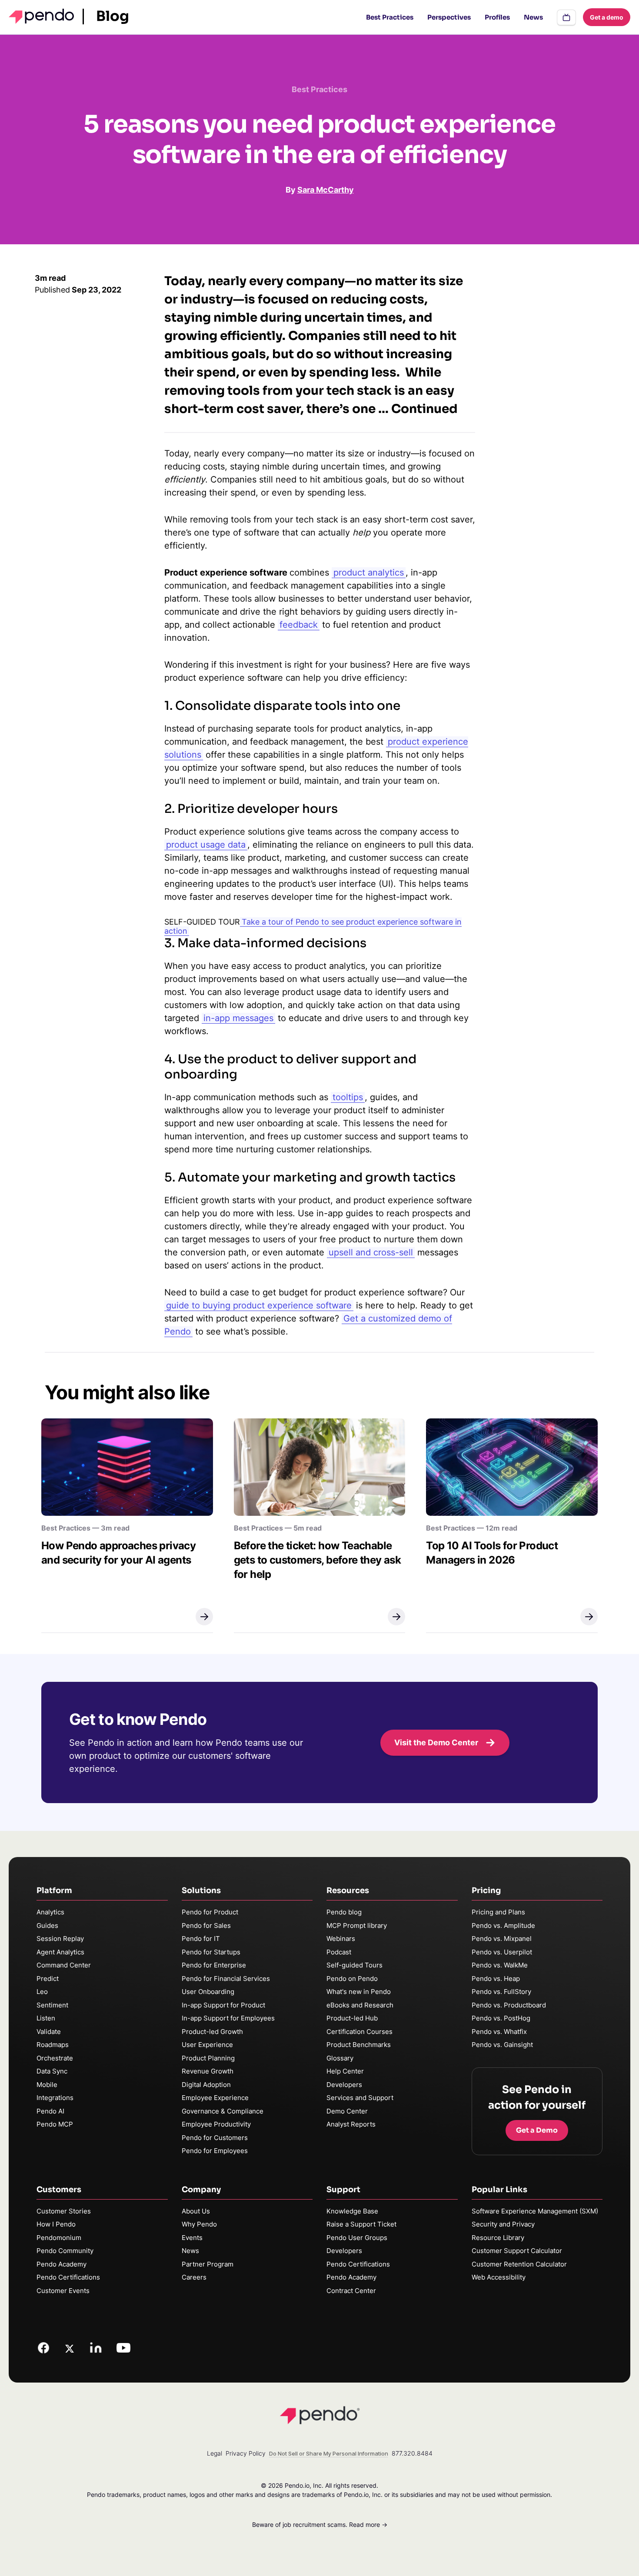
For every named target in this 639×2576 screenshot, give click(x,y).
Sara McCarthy (326, 190)
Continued (424, 409)
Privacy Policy (246, 2453)
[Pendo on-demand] (566, 17)
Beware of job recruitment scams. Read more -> (320, 2524)
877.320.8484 (412, 2453)
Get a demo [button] (607, 17)
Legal (215, 2453)
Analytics (50, 1912)
